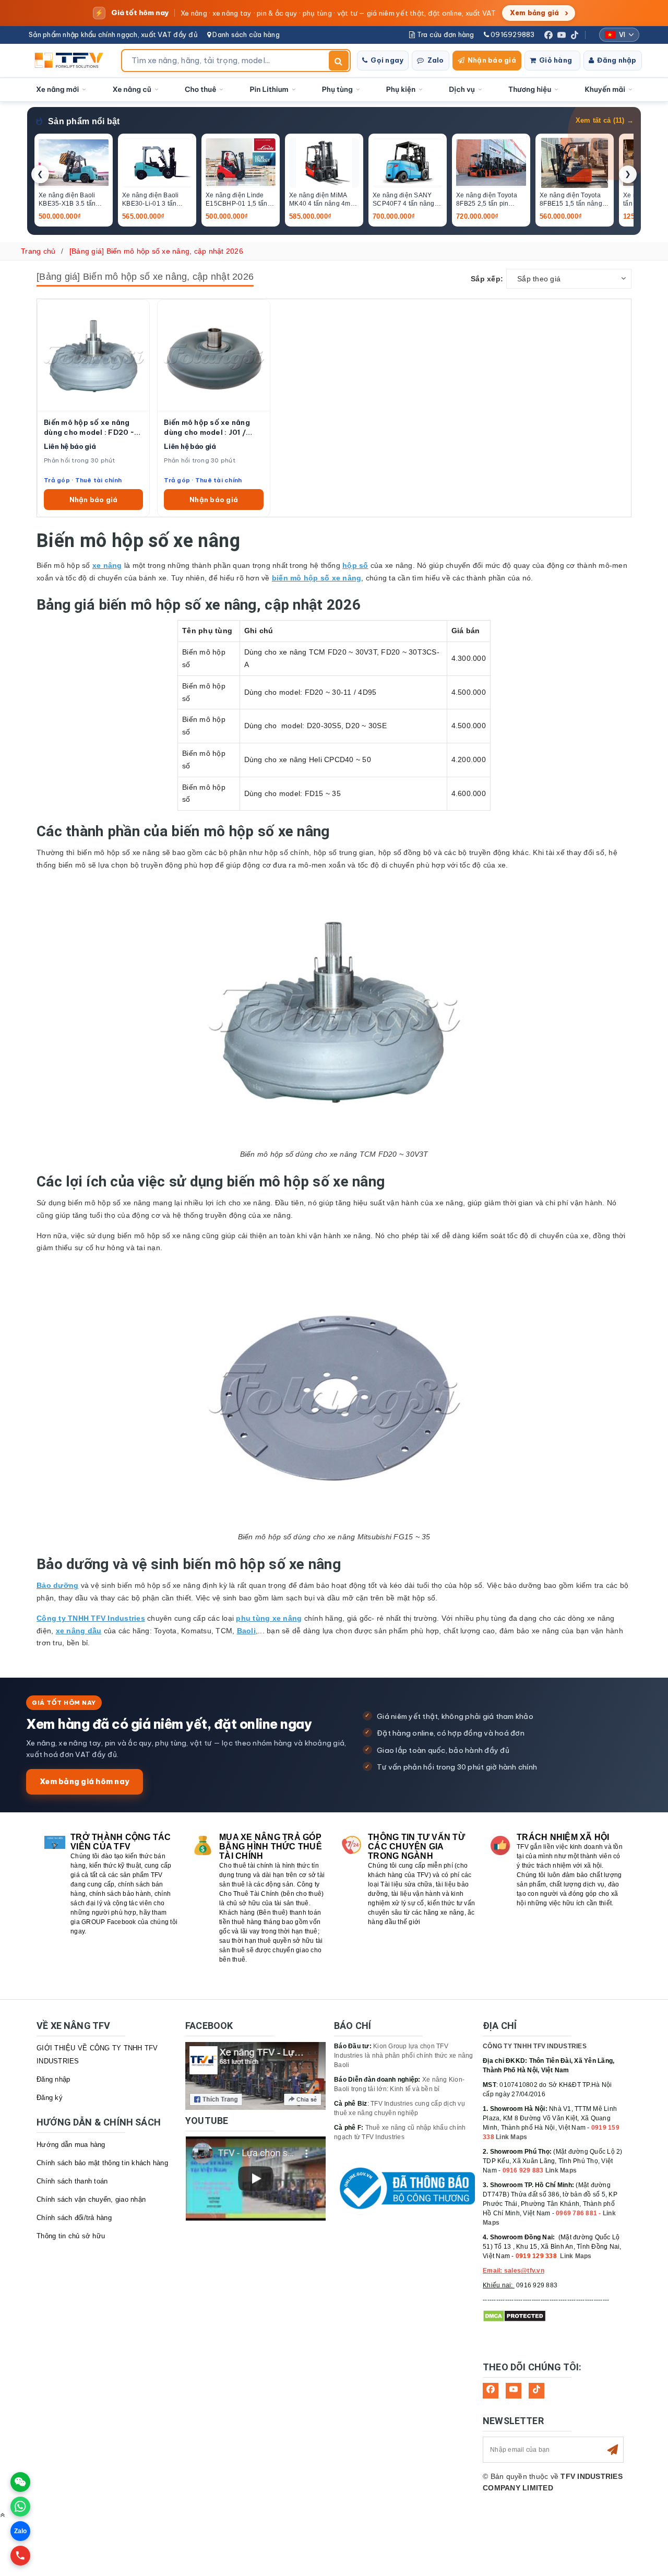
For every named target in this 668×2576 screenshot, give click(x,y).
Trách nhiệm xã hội (563, 1837)
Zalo (436, 60)
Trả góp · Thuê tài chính (83, 480)
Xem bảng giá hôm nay (85, 1781)
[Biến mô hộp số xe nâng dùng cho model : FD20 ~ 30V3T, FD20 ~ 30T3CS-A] (93, 355)
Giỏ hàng (556, 60)
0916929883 (512, 34)
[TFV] (72, 61)
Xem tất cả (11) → (605, 121)
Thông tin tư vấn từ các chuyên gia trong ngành (416, 1847)
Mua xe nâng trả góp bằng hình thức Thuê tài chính (271, 1847)
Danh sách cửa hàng (245, 34)
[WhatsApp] (20, 2507)
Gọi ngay (387, 60)
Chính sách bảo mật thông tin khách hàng (102, 2163)
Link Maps (511, 2137)
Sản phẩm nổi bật (84, 121)
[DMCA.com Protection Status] (514, 2316)
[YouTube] (562, 35)
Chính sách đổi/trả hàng (74, 2218)
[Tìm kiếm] (339, 61)
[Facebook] (548, 35)
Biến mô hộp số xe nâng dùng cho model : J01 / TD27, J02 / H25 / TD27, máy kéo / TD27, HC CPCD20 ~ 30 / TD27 (209, 428)
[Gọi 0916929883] (20, 2556)
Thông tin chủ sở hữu (71, 2236)
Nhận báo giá (492, 60)
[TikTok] (575, 35)
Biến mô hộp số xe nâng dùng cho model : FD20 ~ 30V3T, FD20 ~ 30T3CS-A (91, 428)
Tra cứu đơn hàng (444, 34)
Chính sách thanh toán (72, 2181)
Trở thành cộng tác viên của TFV (121, 1842)
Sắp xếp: (487, 279)
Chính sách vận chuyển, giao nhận (91, 2199)
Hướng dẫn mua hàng (71, 2145)
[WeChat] (20, 2482)
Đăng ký (50, 2098)
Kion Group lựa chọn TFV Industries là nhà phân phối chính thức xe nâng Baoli (404, 2056)
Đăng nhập (617, 60)
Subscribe (613, 2450)
